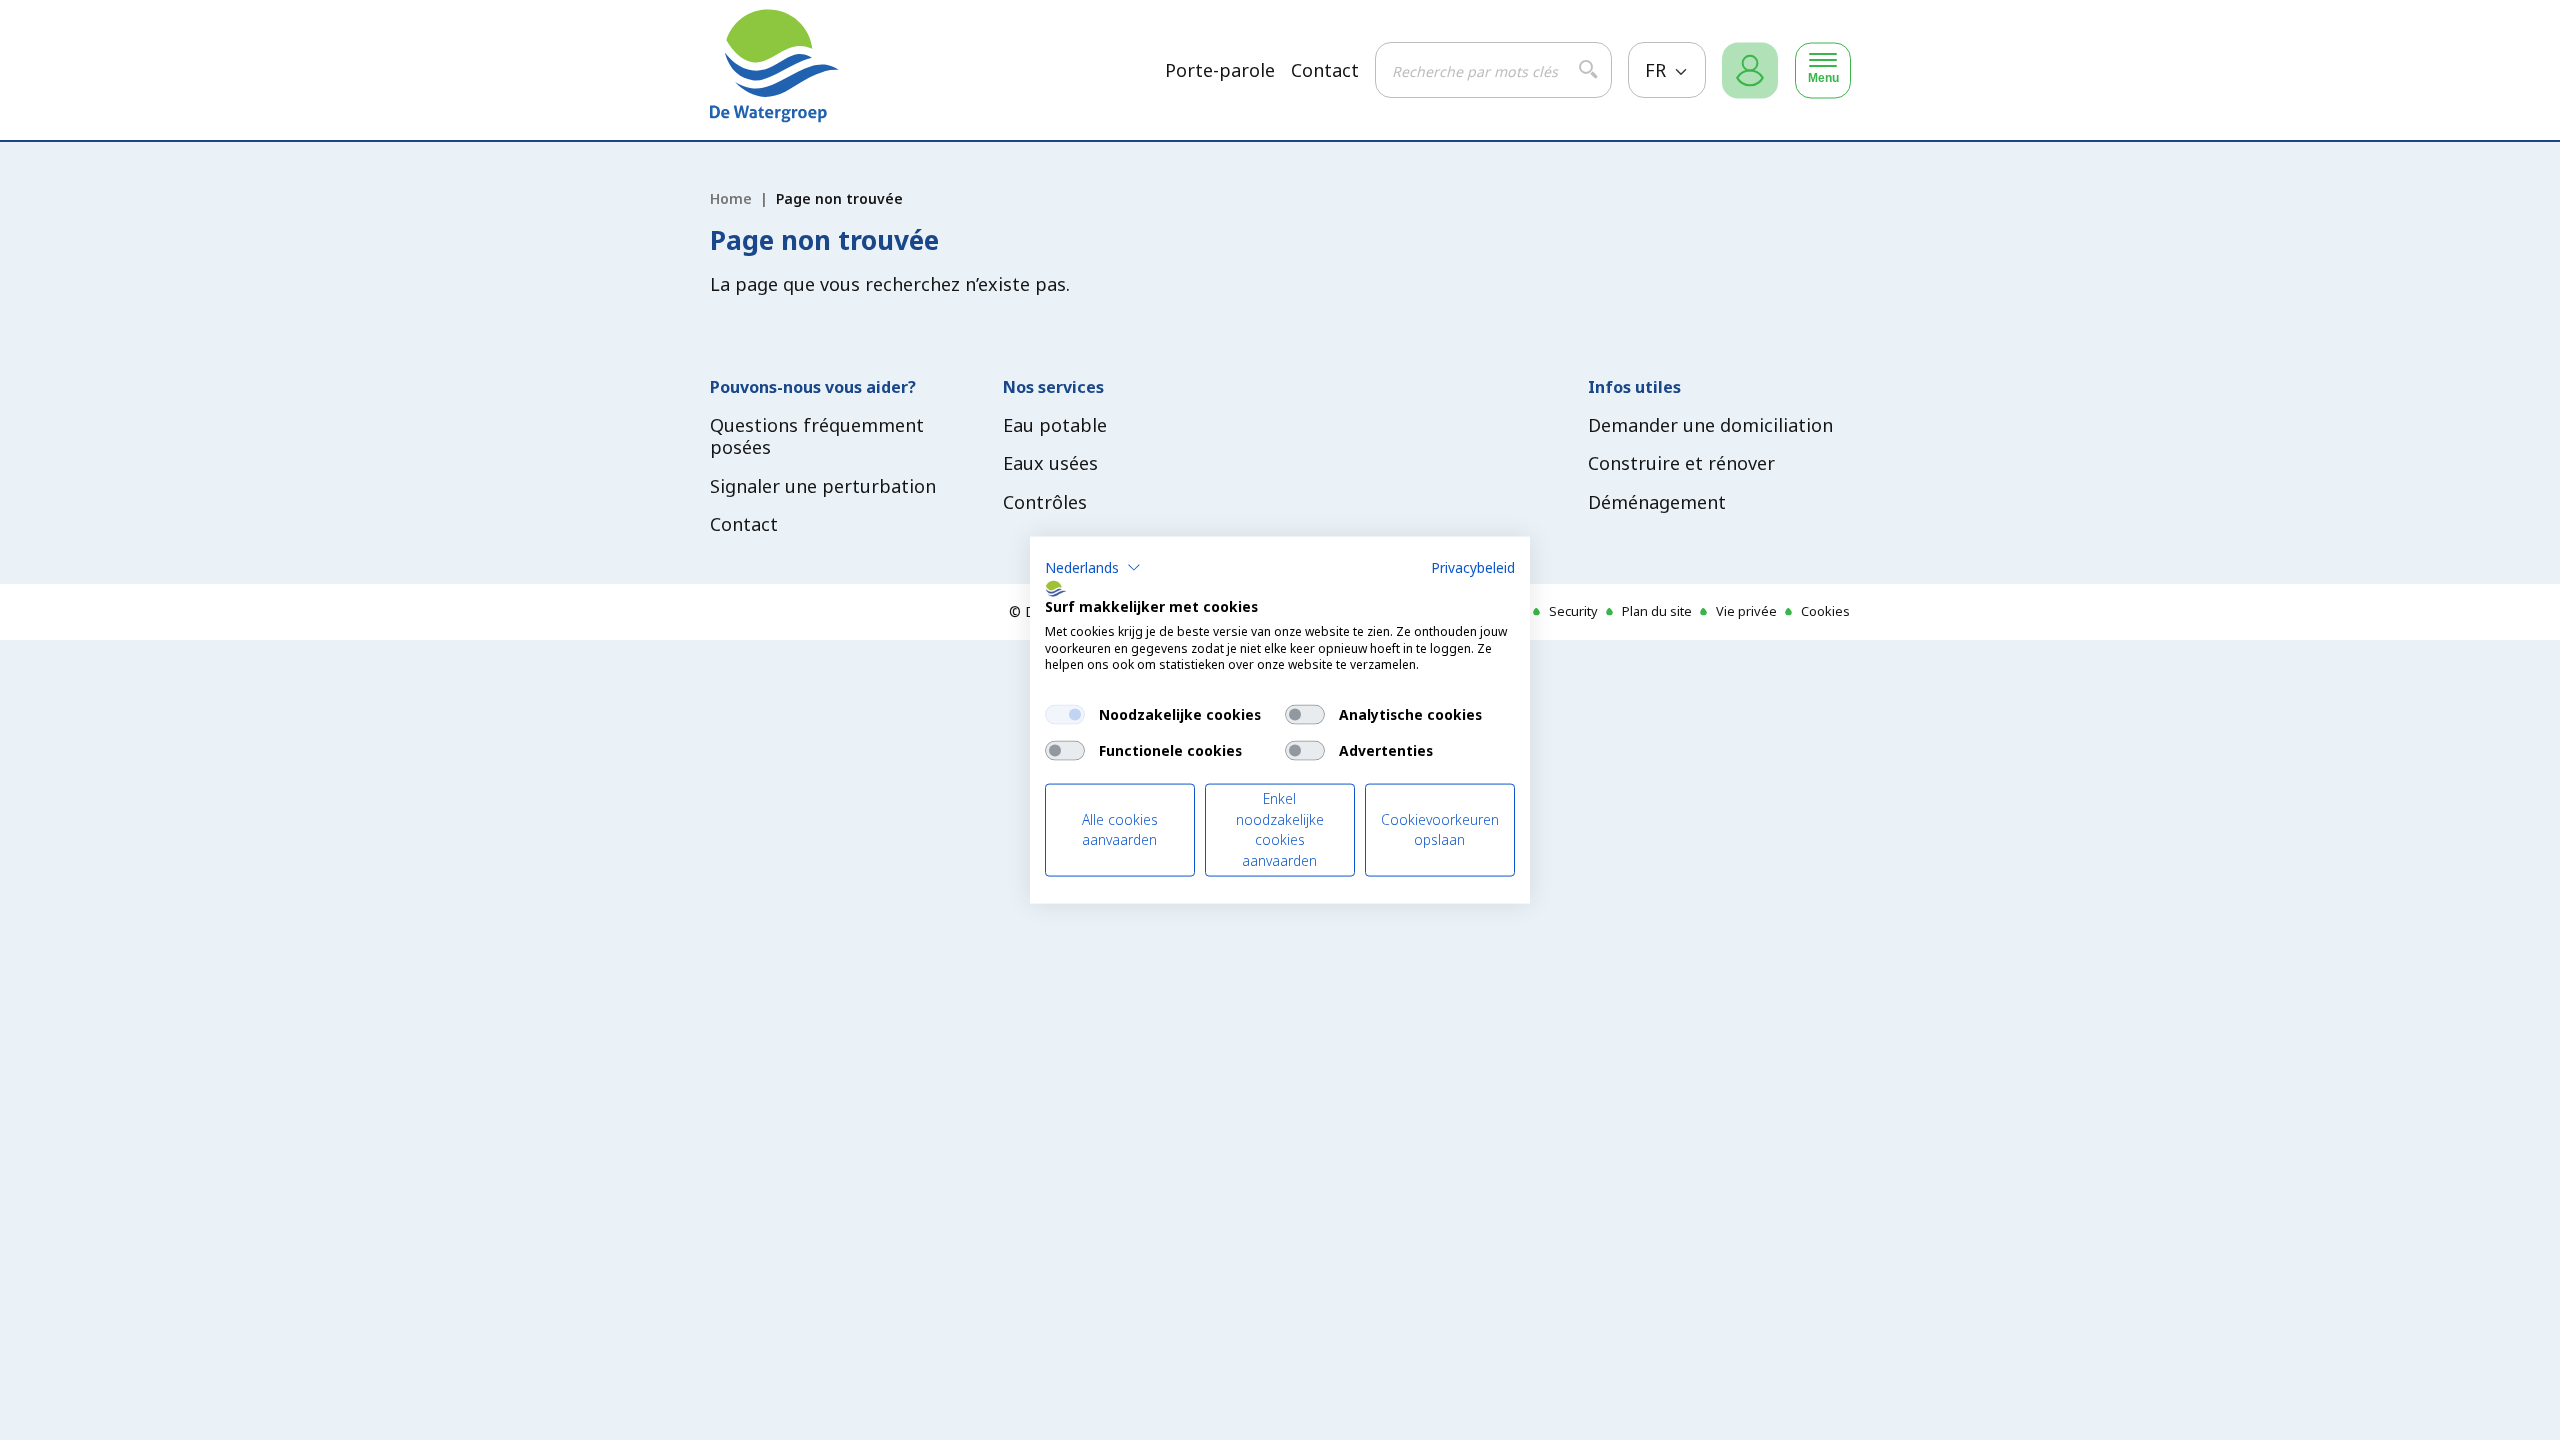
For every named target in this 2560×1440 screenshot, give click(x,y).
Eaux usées (1050, 463)
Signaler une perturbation (823, 486)
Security (1573, 611)
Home (731, 198)
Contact (1325, 70)
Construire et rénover (1681, 463)
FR (1658, 70)
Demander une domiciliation (1710, 425)
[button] (1093, 568)
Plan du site (1657, 611)
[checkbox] (1065, 715)
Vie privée (1746, 611)
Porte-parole (1220, 70)
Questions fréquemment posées (817, 436)
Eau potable (1055, 425)
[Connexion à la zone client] (1750, 70)
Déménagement (1657, 502)
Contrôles (1045, 502)
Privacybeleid (1473, 567)
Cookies (1825, 611)
